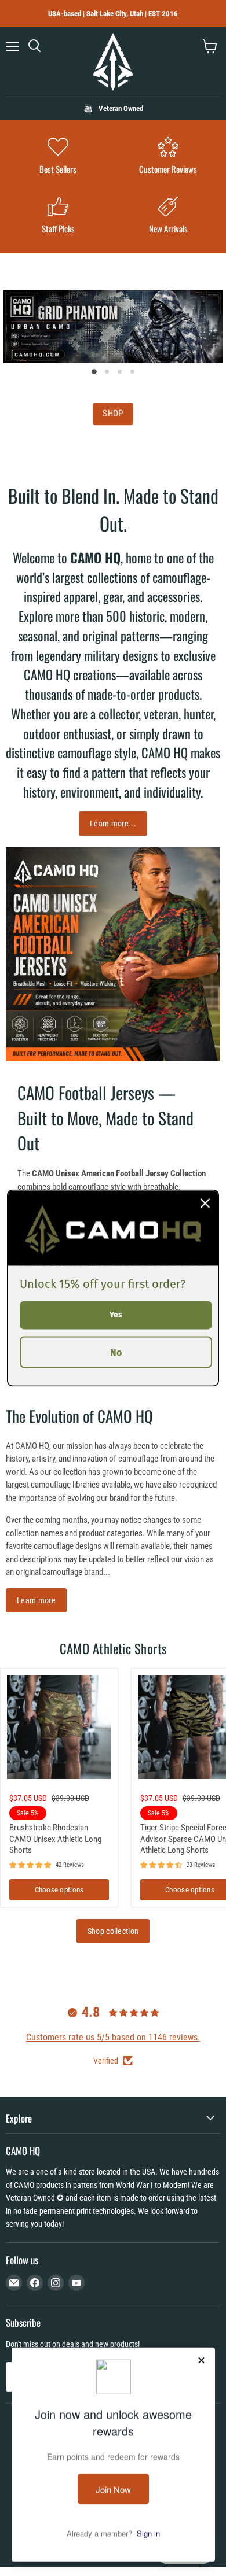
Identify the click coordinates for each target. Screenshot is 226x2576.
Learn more (36, 1600)
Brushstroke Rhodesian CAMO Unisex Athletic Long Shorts (55, 1839)
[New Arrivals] (168, 217)
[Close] (205, 1204)
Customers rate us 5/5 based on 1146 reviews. (113, 2037)
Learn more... (113, 824)
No (116, 1352)
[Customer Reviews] (168, 157)
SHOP (113, 414)
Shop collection (113, 1931)
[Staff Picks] (58, 217)
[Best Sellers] (58, 157)
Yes (116, 1315)
